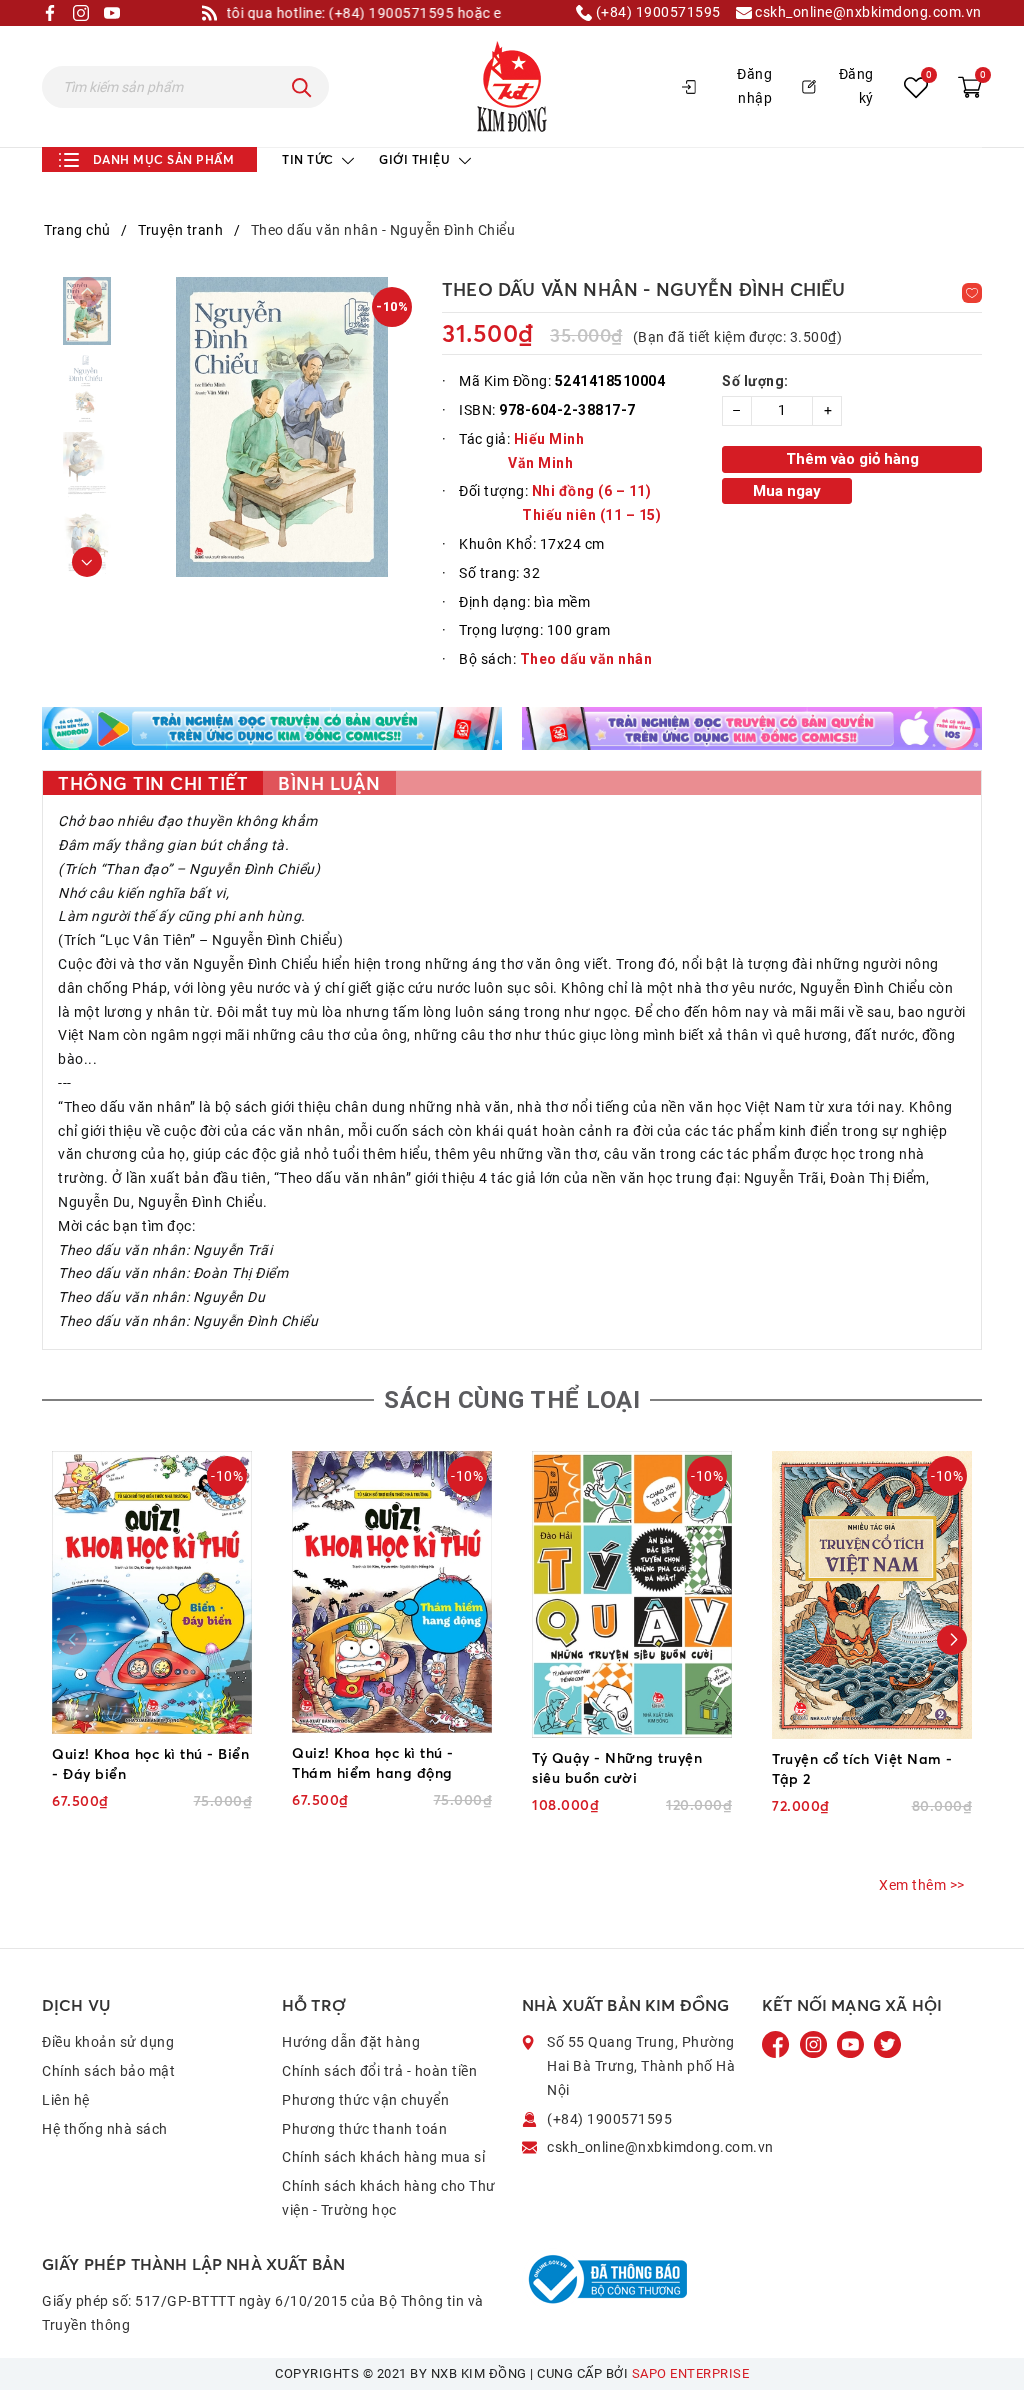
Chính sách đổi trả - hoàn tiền (379, 2071)
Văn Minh (540, 463)
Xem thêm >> (922, 1885)
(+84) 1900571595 (656, 12)
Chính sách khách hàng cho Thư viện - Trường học (389, 2198)
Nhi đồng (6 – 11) (592, 491)
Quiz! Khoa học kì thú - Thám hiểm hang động (373, 1762)
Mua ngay (787, 491)
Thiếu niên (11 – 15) (591, 515)
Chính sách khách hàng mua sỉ (383, 2157)
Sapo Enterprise (691, 2373)
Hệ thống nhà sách (105, 2129)
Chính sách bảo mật (108, 2071)
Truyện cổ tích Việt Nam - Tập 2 (862, 1768)
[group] (282, 427)
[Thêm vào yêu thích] (972, 293)
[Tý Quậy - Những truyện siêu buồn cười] (632, 1594)
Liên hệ (66, 2100)
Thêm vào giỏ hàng (852, 459)
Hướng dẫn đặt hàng (351, 2042)
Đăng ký (856, 86)
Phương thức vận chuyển (365, 2100)
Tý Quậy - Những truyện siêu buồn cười (617, 1767)
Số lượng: (755, 381)
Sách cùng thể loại (512, 1400)
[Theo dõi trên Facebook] (778, 2044)
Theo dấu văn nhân (586, 659)
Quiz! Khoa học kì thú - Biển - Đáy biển (150, 1763)
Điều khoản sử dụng (108, 2042)
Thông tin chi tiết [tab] (153, 783)
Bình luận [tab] (329, 783)
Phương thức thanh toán (364, 2129)
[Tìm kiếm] (302, 87)
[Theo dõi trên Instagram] (815, 2044)
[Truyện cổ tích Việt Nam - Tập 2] (872, 1595)
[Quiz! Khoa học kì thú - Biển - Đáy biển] (152, 1592)
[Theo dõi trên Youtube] (852, 2044)
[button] (87, 562)
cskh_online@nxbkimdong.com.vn (867, 12)
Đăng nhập (754, 86)
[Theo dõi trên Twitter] (887, 2044)
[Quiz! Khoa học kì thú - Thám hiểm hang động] (392, 1592)
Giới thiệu (416, 159)
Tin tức (309, 159)
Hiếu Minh (549, 439)
